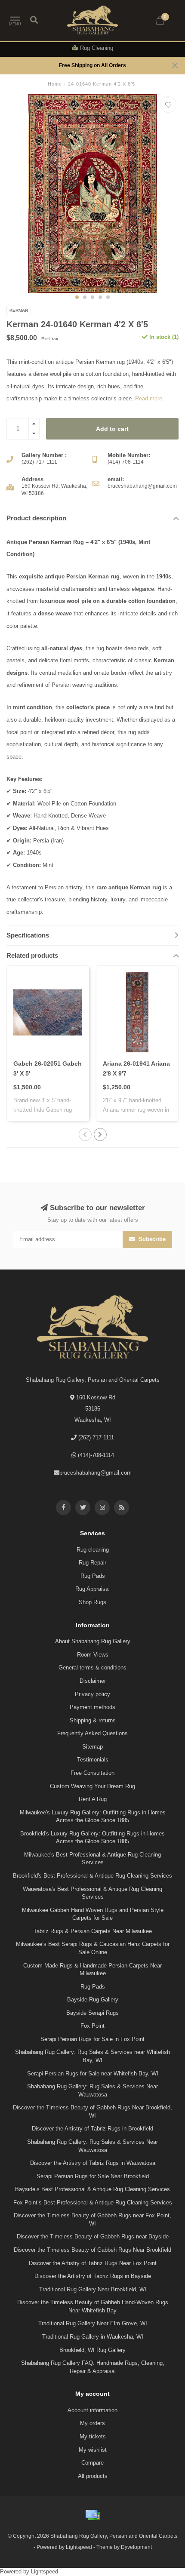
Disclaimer (93, 1681)
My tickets (93, 2436)
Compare (92, 2463)
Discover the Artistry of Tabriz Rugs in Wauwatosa (93, 2163)
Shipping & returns (93, 1720)
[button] (77, 297)
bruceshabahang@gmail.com (96, 1473)
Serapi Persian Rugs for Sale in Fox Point (92, 2039)
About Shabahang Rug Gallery (93, 1641)
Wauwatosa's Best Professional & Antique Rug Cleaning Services (92, 1893)
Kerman (19, 310)
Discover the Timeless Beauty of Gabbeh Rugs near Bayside (93, 2236)
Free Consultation (92, 1773)
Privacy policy (92, 1694)
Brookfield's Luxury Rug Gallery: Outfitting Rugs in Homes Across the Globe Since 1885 (92, 1838)
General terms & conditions (92, 1668)
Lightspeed (79, 2547)
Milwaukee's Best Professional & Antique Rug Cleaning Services (92, 1859)
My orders (92, 2423)
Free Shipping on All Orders (92, 65)
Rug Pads (93, 1576)
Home (55, 84)
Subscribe (151, 1239)
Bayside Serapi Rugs (92, 2013)
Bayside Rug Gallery (93, 2000)
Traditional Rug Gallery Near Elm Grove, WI (93, 2323)
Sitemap (92, 1747)
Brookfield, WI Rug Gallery (92, 2350)
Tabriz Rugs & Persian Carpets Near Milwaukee (93, 1931)
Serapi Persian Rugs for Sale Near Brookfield (93, 2176)
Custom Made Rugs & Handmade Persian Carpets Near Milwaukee (92, 1970)
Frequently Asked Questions (92, 1733)
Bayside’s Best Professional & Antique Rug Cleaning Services (92, 2189)
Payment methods (92, 1707)
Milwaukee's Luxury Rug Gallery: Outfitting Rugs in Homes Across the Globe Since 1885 (93, 1817)
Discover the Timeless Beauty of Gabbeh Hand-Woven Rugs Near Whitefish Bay (93, 2306)
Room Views (93, 1655)
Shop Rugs (92, 1602)
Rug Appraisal (92, 1589)
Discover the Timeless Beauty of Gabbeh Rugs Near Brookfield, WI (92, 2112)
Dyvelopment (136, 2547)
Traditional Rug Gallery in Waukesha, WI (93, 2337)
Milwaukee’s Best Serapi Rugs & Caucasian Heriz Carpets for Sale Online (93, 1948)
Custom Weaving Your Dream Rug (92, 1786)
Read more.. (150, 398)
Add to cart (112, 429)
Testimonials (93, 1760)
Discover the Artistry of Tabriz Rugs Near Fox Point (93, 2263)
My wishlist (93, 2450)
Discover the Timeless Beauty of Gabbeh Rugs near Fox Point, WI (92, 2219)
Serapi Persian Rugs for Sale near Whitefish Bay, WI (93, 2073)
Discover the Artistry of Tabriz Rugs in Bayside (93, 2276)
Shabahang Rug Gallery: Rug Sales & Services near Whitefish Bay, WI (92, 2056)
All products (93, 2476)
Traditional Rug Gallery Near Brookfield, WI (93, 2289)
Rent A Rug (93, 1799)
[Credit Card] (92, 2515)
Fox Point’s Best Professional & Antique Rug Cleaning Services (93, 2203)
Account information (92, 2410)
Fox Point (92, 2026)
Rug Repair (92, 1563)
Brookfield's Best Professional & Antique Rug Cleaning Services (92, 1876)
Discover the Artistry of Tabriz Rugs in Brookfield (92, 2129)
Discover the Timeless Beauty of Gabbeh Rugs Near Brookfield (92, 2250)
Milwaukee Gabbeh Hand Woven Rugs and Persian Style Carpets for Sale (93, 1914)
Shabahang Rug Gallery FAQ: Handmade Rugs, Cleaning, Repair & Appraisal (93, 2367)
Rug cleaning (93, 1550)
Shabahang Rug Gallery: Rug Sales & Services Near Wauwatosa (92, 2090)
